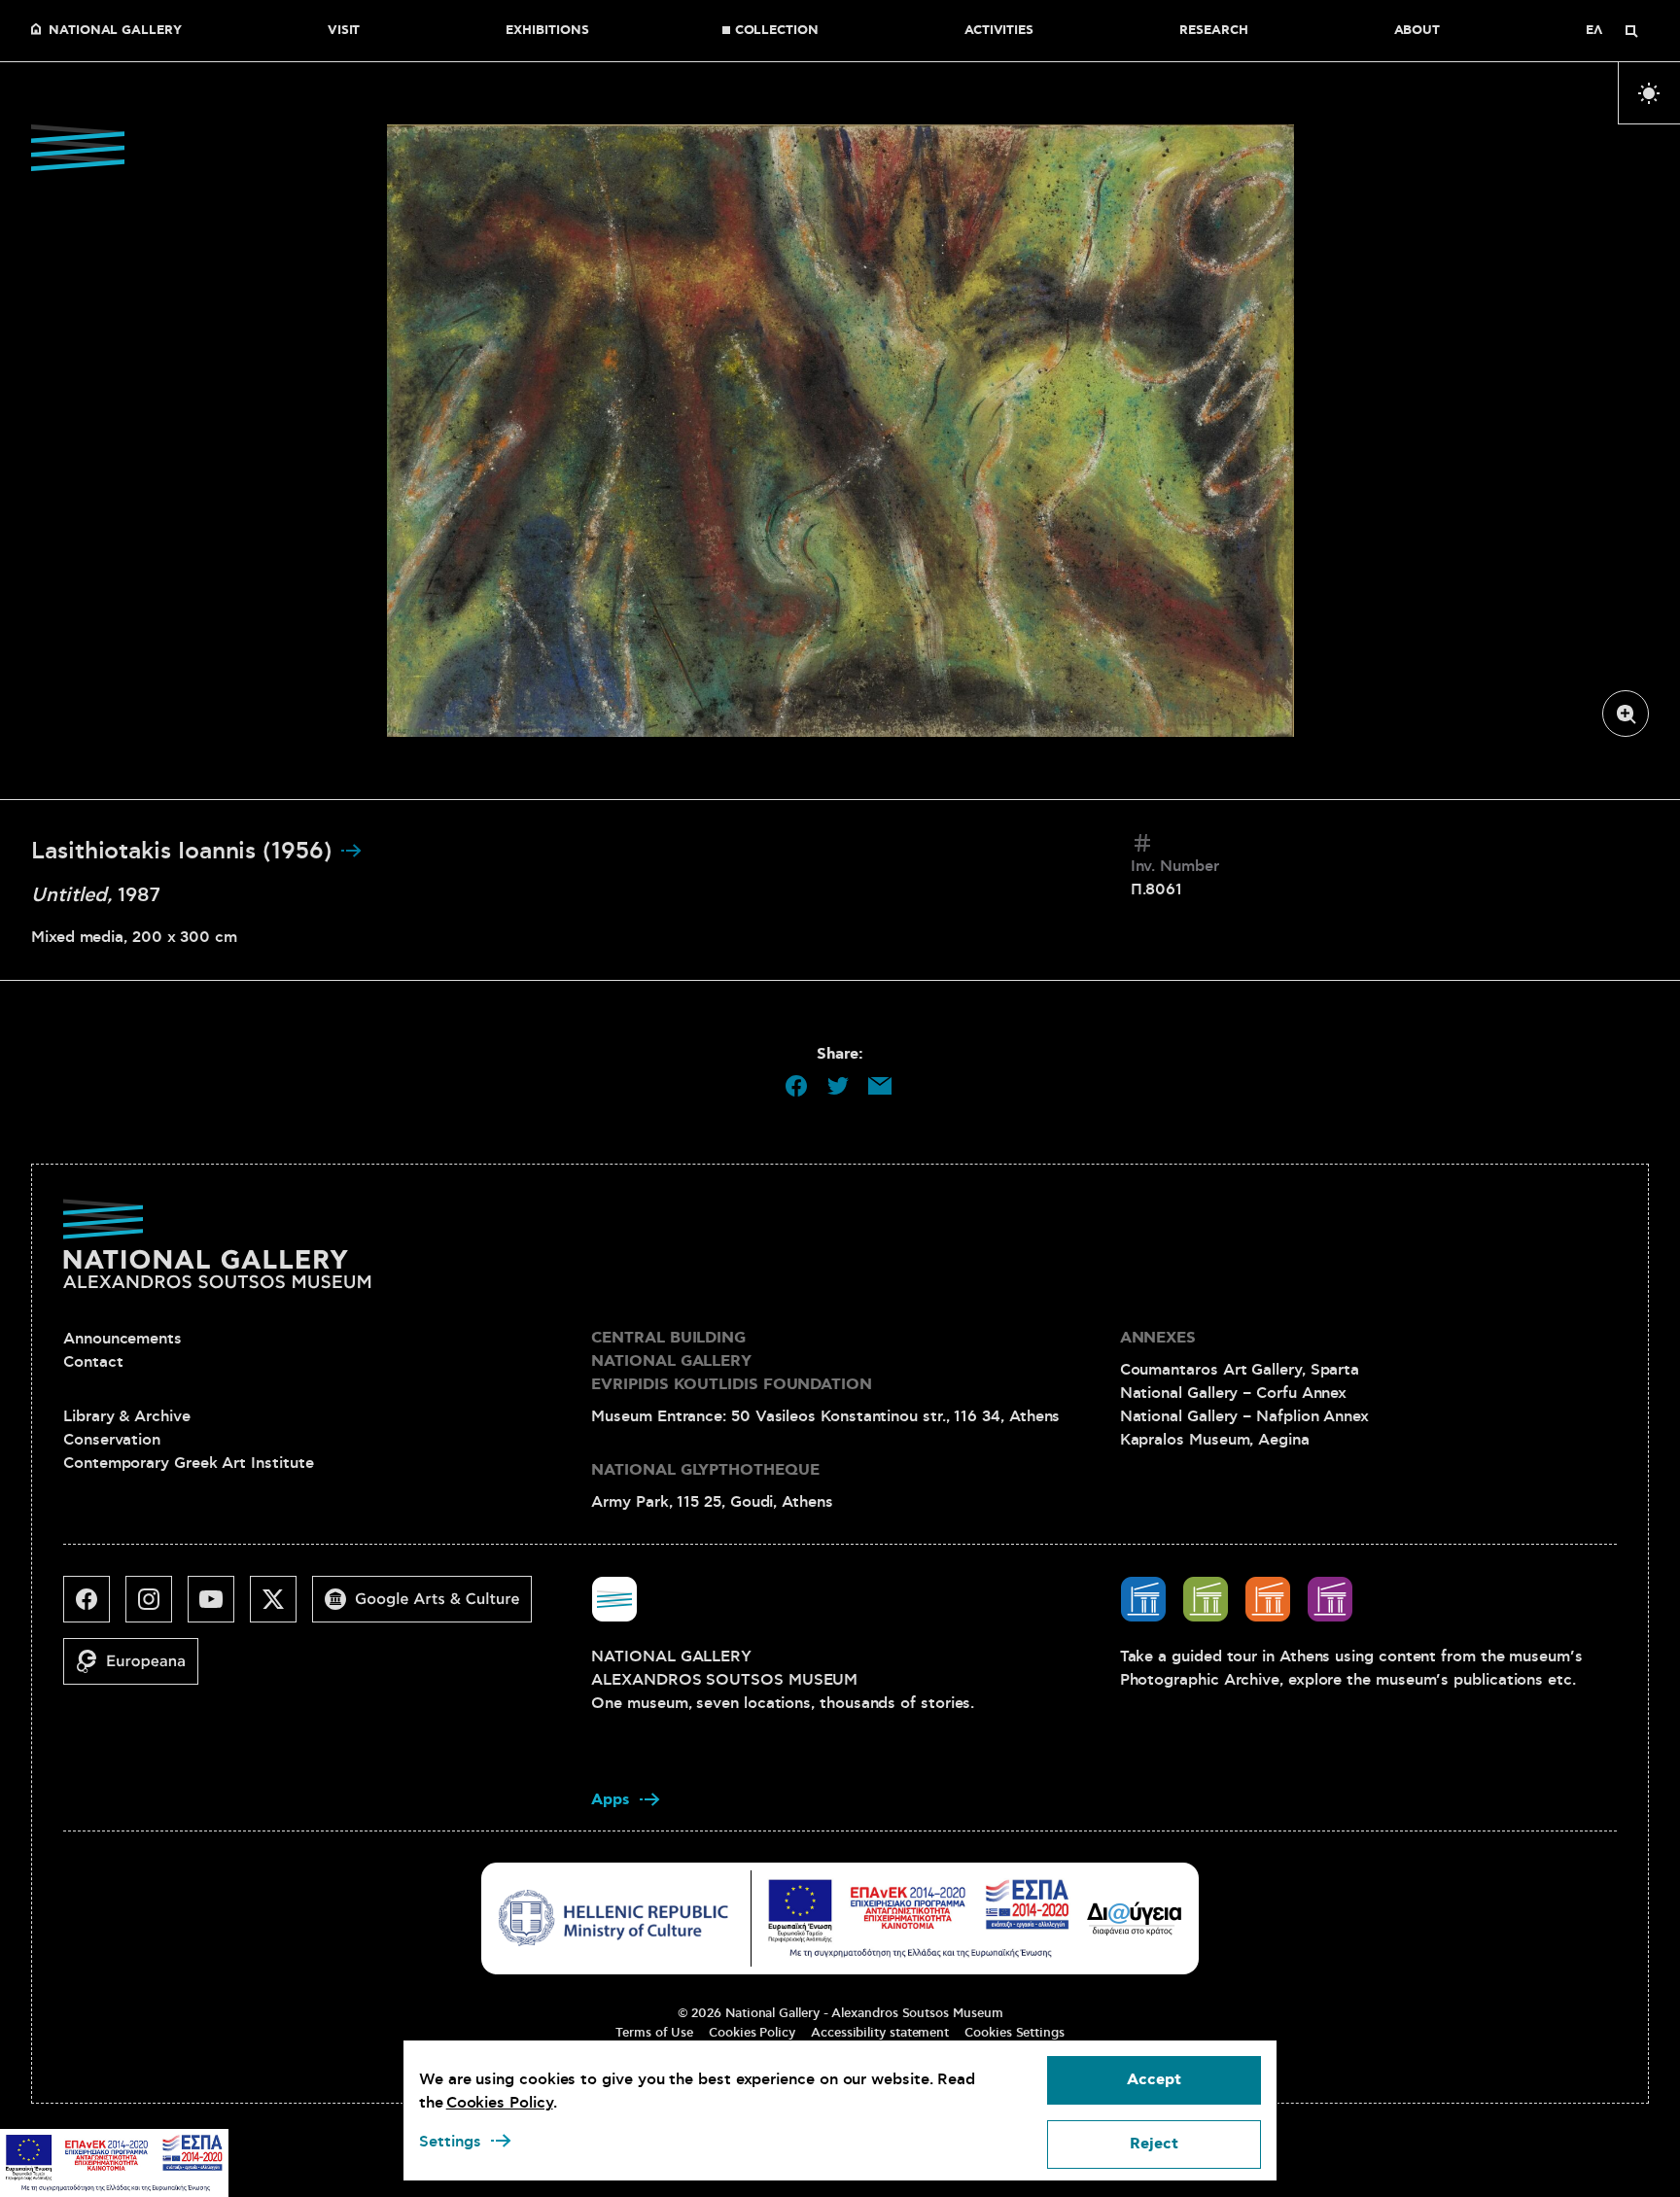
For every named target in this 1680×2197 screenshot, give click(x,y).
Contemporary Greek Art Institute (188, 1463)
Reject (1154, 2144)
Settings (450, 2142)
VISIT (344, 31)
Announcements (122, 1339)
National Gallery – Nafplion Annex (1244, 1416)
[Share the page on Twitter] (838, 1086)
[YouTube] (219, 1607)
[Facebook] (94, 1607)
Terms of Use (654, 2033)
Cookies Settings (1015, 2033)
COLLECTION (777, 31)
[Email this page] (880, 1086)
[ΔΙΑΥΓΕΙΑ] (1135, 1918)
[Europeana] (139, 1669)
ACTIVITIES (999, 31)
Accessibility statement (880, 2033)
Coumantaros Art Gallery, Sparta (1240, 1370)
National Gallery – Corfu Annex (1234, 1393)
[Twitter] (281, 1607)
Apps (611, 1800)
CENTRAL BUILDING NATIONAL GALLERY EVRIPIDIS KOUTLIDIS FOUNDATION (732, 1361)
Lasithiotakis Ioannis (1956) (185, 852)
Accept (1154, 2080)
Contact (93, 1362)
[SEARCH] (1631, 31)
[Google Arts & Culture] (430, 1607)
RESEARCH (1213, 31)
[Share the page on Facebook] (796, 1086)
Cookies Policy (752, 2033)
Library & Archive (127, 1416)
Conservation (112, 1440)
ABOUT (1417, 31)
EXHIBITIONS (547, 31)
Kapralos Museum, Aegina (1215, 1440)
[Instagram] (157, 1607)
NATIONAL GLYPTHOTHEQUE (705, 1470)
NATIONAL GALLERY (115, 31)
